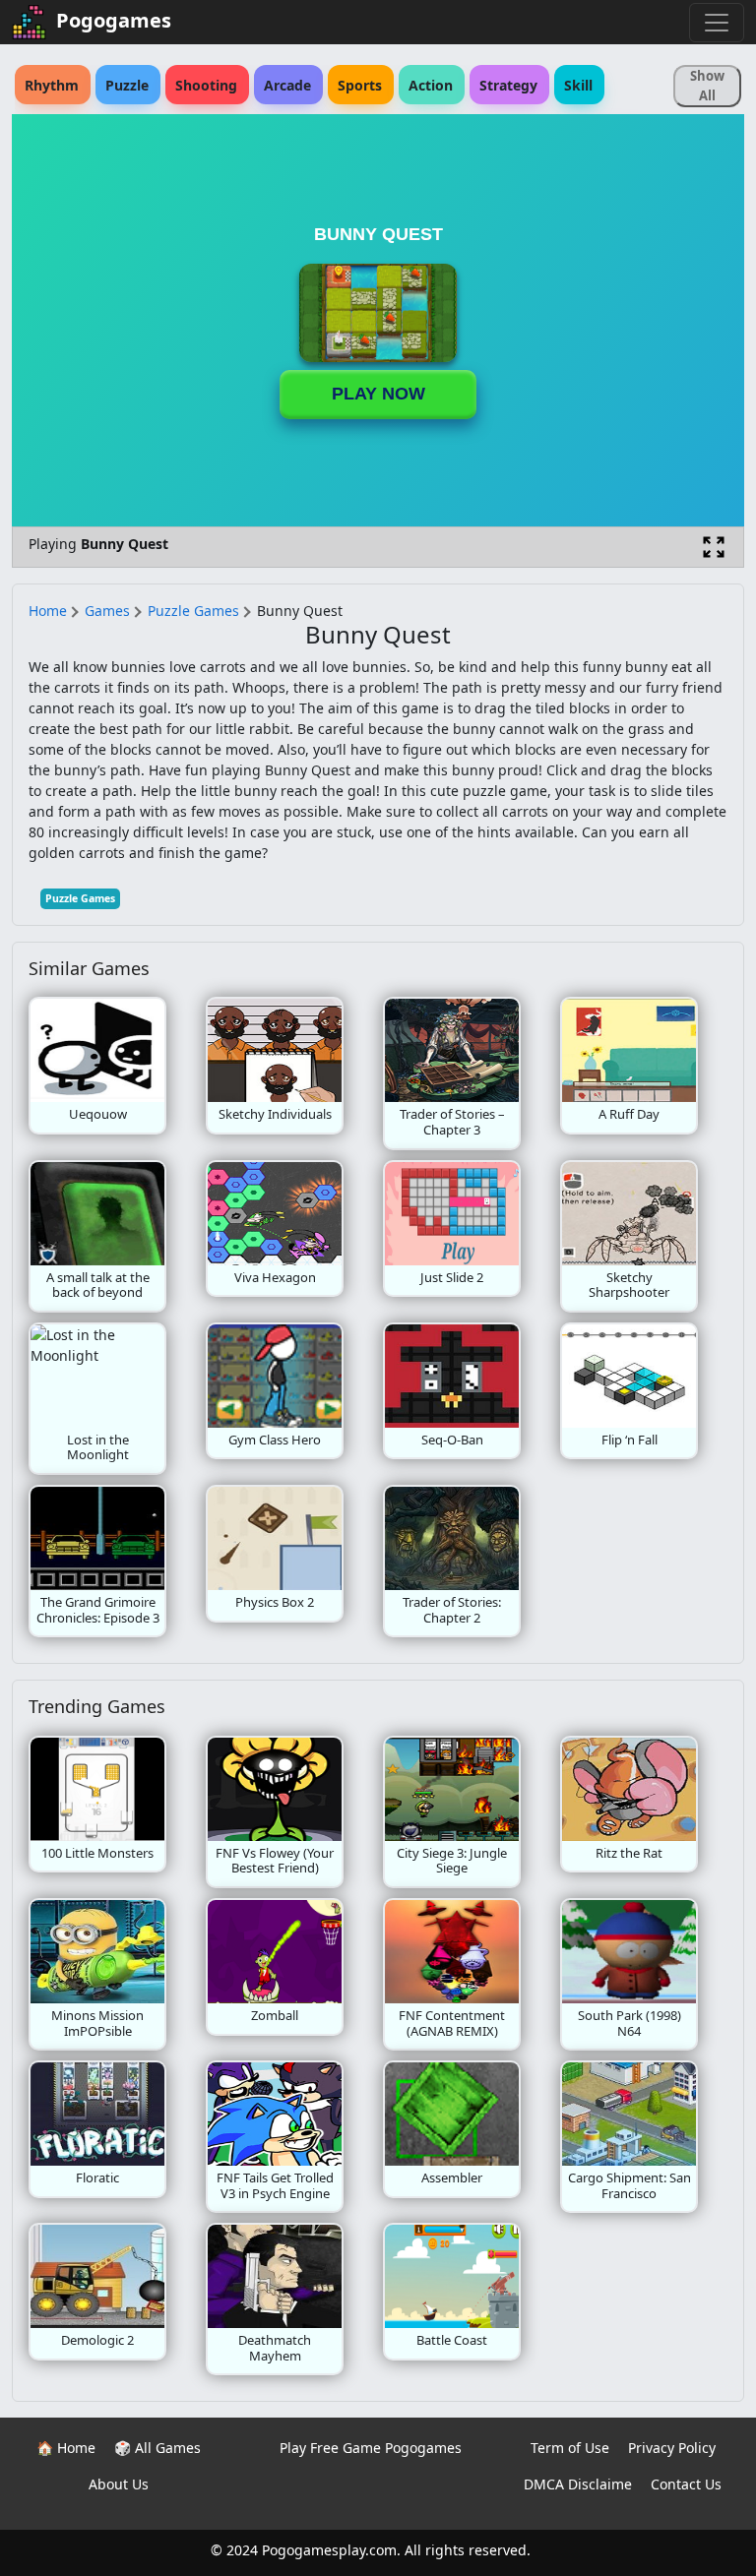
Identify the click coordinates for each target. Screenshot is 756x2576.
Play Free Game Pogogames (371, 2448)
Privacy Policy (672, 2448)
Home (48, 611)
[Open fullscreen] (714, 547)
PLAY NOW (378, 394)
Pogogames (114, 20)
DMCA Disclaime (578, 2484)
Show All (707, 86)
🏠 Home (66, 2448)
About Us (119, 2484)
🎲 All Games (157, 2448)
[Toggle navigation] (717, 23)
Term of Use (570, 2448)
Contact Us (686, 2484)
